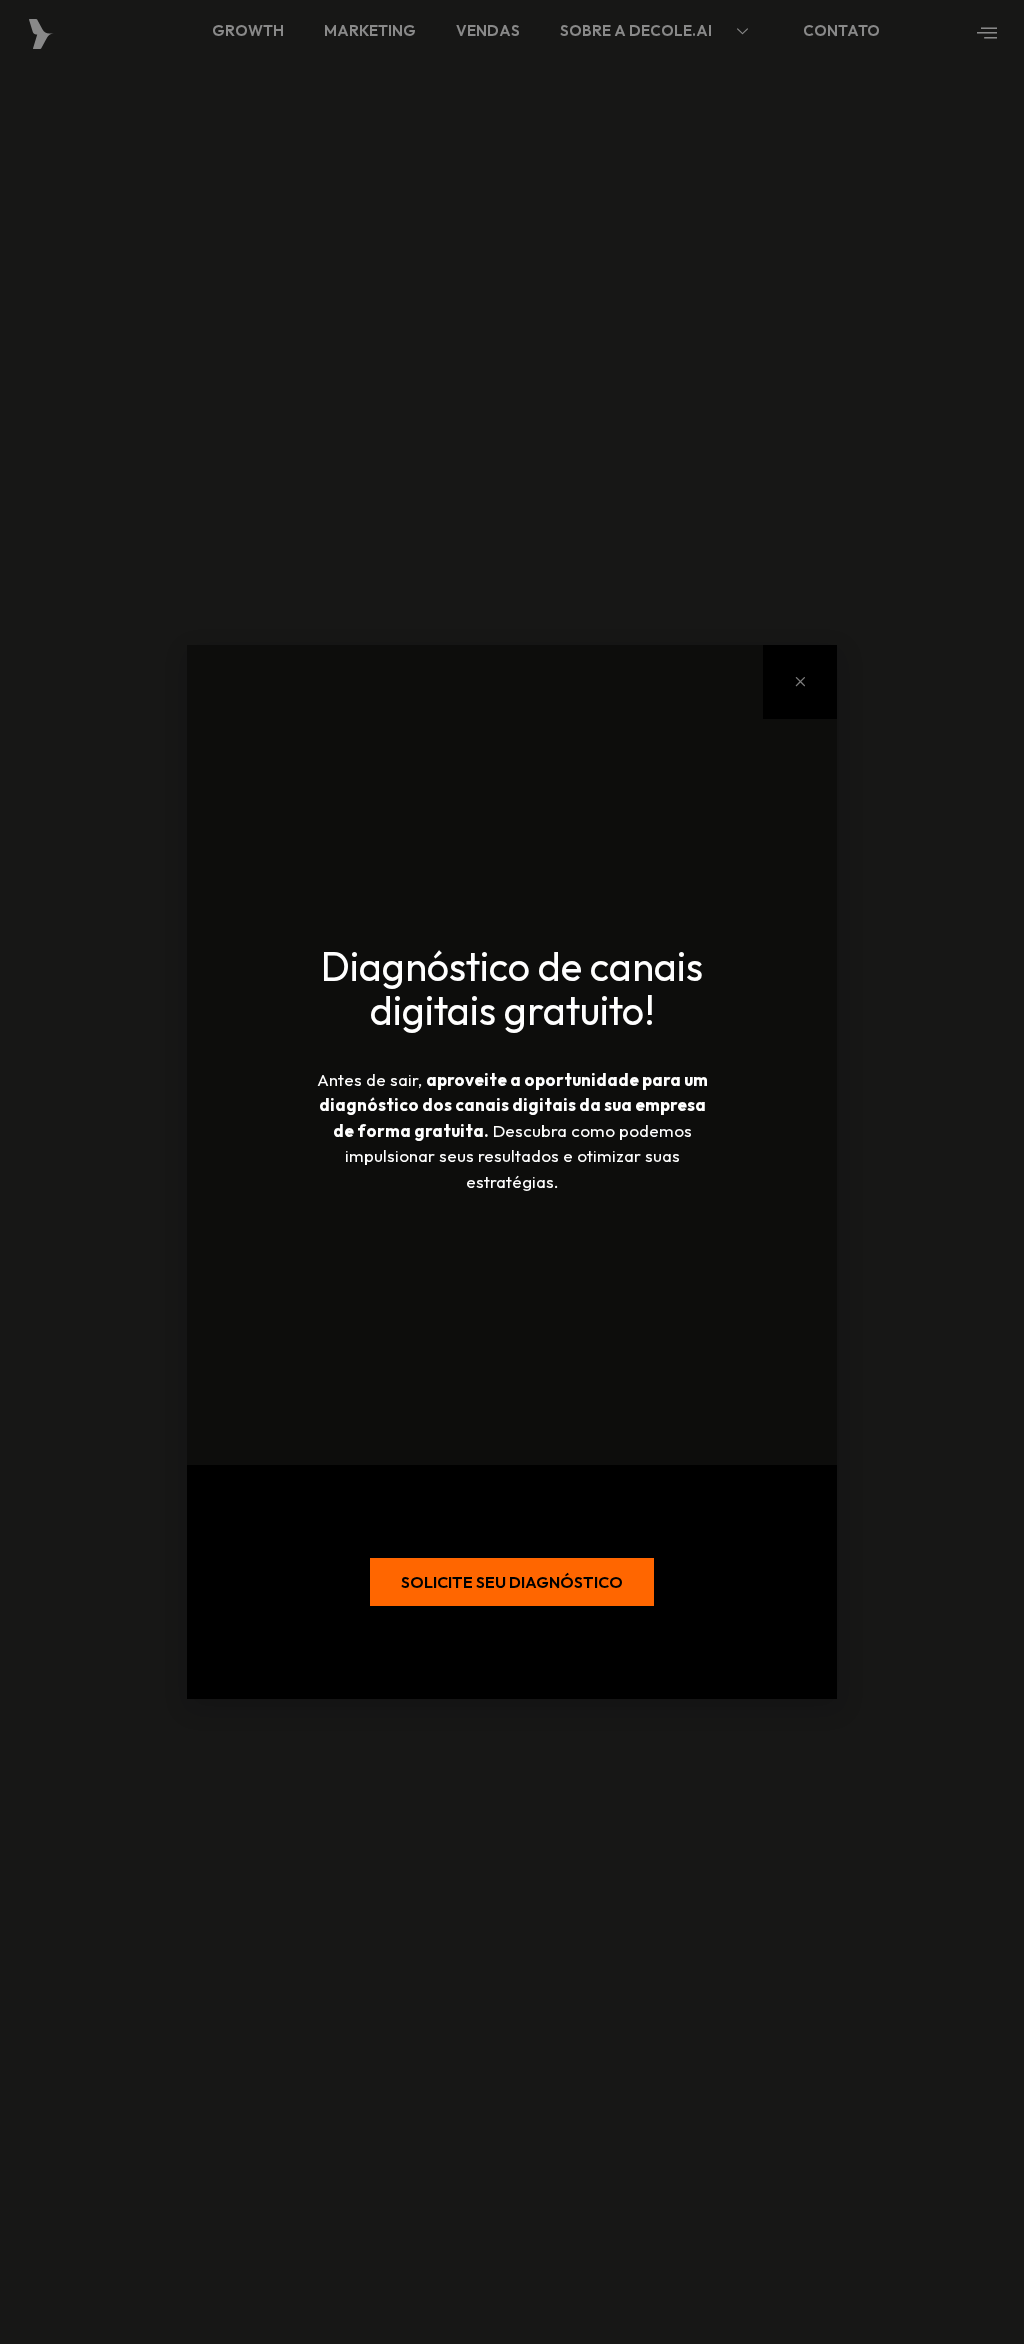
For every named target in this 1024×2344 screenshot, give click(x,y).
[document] (512, 1172)
